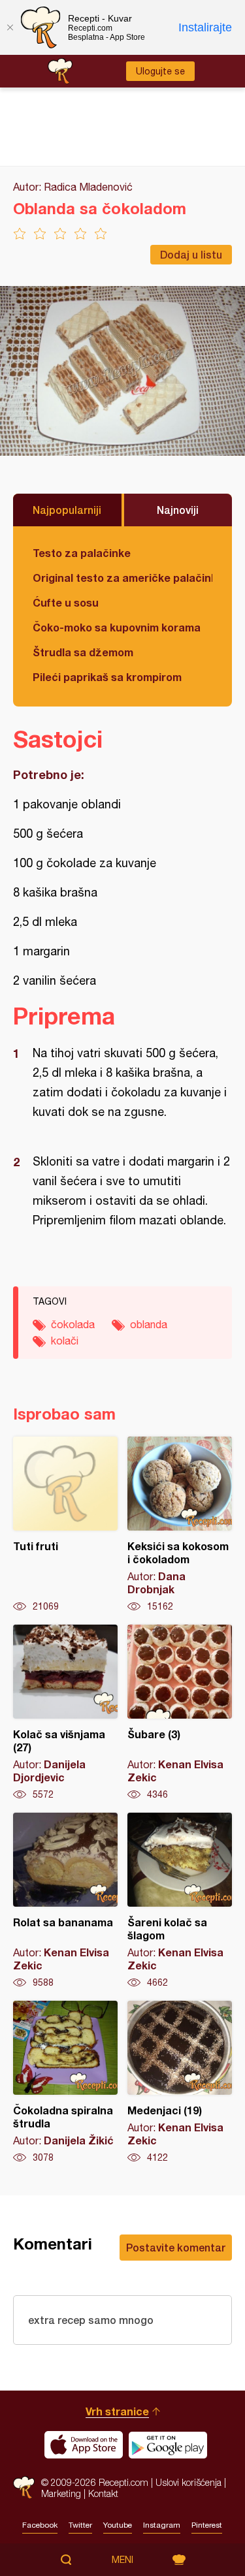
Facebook (40, 2525)
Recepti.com (24, 2488)
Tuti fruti (65, 1525)
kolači (65, 1341)
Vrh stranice (117, 2411)
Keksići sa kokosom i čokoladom (180, 1525)
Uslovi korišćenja (188, 2482)
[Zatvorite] (10, 27)
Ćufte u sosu (66, 602)
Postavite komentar (176, 2247)
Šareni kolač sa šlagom (180, 1901)
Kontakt (103, 2493)
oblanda (149, 1324)
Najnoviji (178, 510)
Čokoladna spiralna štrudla (65, 2082)
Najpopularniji (67, 510)
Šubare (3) (180, 1713)
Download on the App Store (84, 2445)
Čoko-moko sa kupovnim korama (117, 627)
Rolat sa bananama (65, 1901)
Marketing (61, 2493)
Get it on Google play (168, 2445)
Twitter (80, 2525)
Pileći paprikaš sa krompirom (107, 677)
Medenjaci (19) (180, 2082)
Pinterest (207, 2525)
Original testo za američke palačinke (122, 578)
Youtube (118, 2525)
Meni (122, 2560)
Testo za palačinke (82, 553)
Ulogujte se (160, 71)
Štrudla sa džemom (83, 652)
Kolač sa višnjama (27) (65, 1713)
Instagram (162, 2525)
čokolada (73, 1324)
